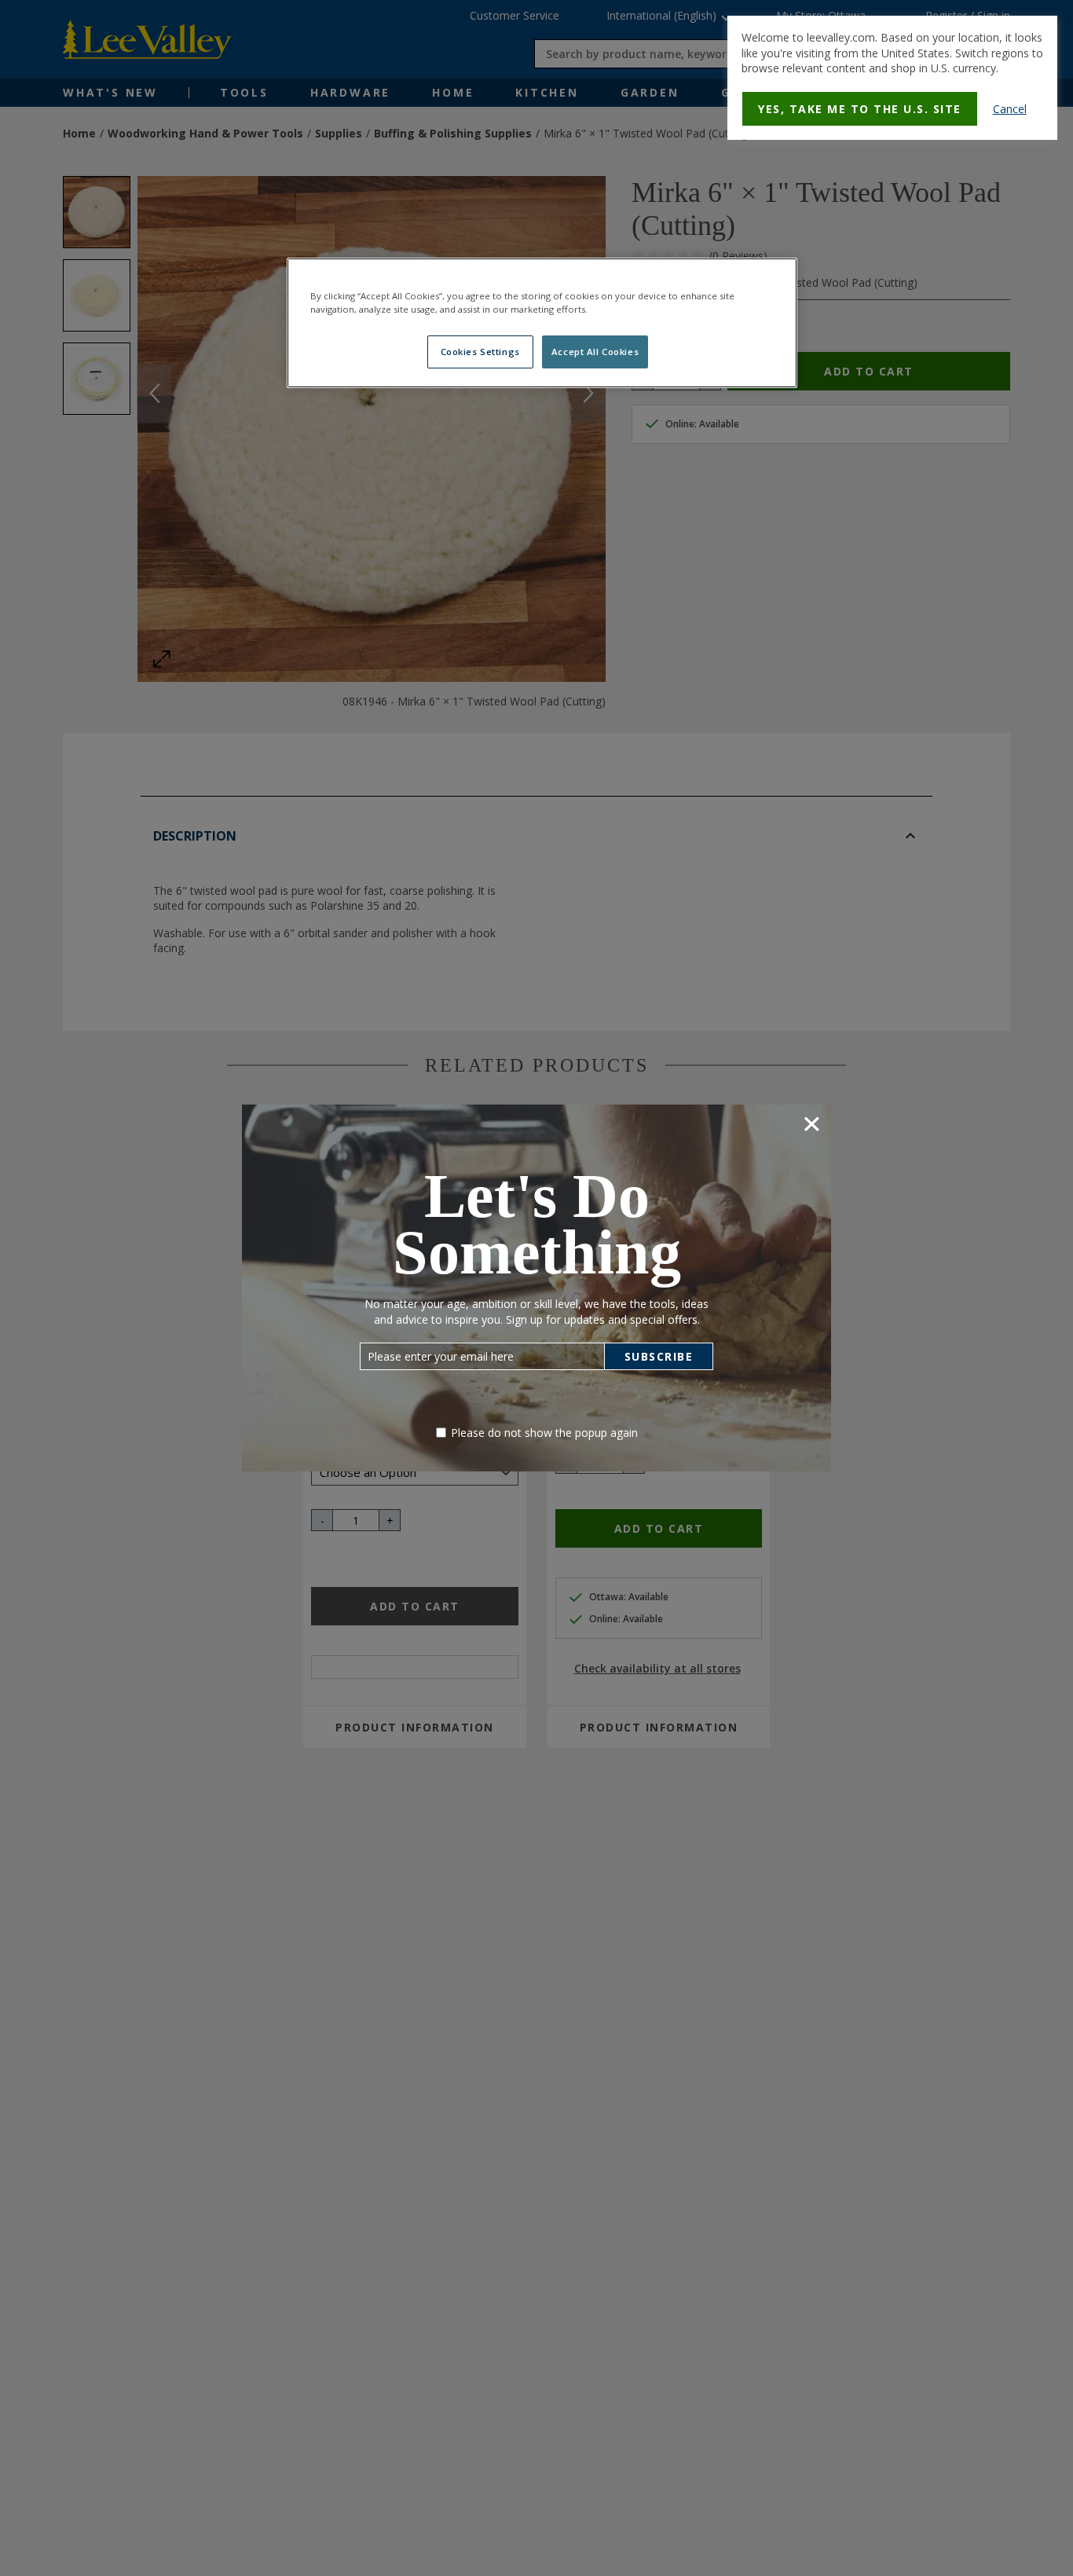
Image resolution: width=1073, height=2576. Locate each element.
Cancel (1010, 109)
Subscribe (659, 1356)
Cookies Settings (480, 352)
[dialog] (892, 78)
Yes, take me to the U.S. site (860, 109)
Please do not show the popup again (544, 1433)
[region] (542, 323)
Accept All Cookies (595, 352)
